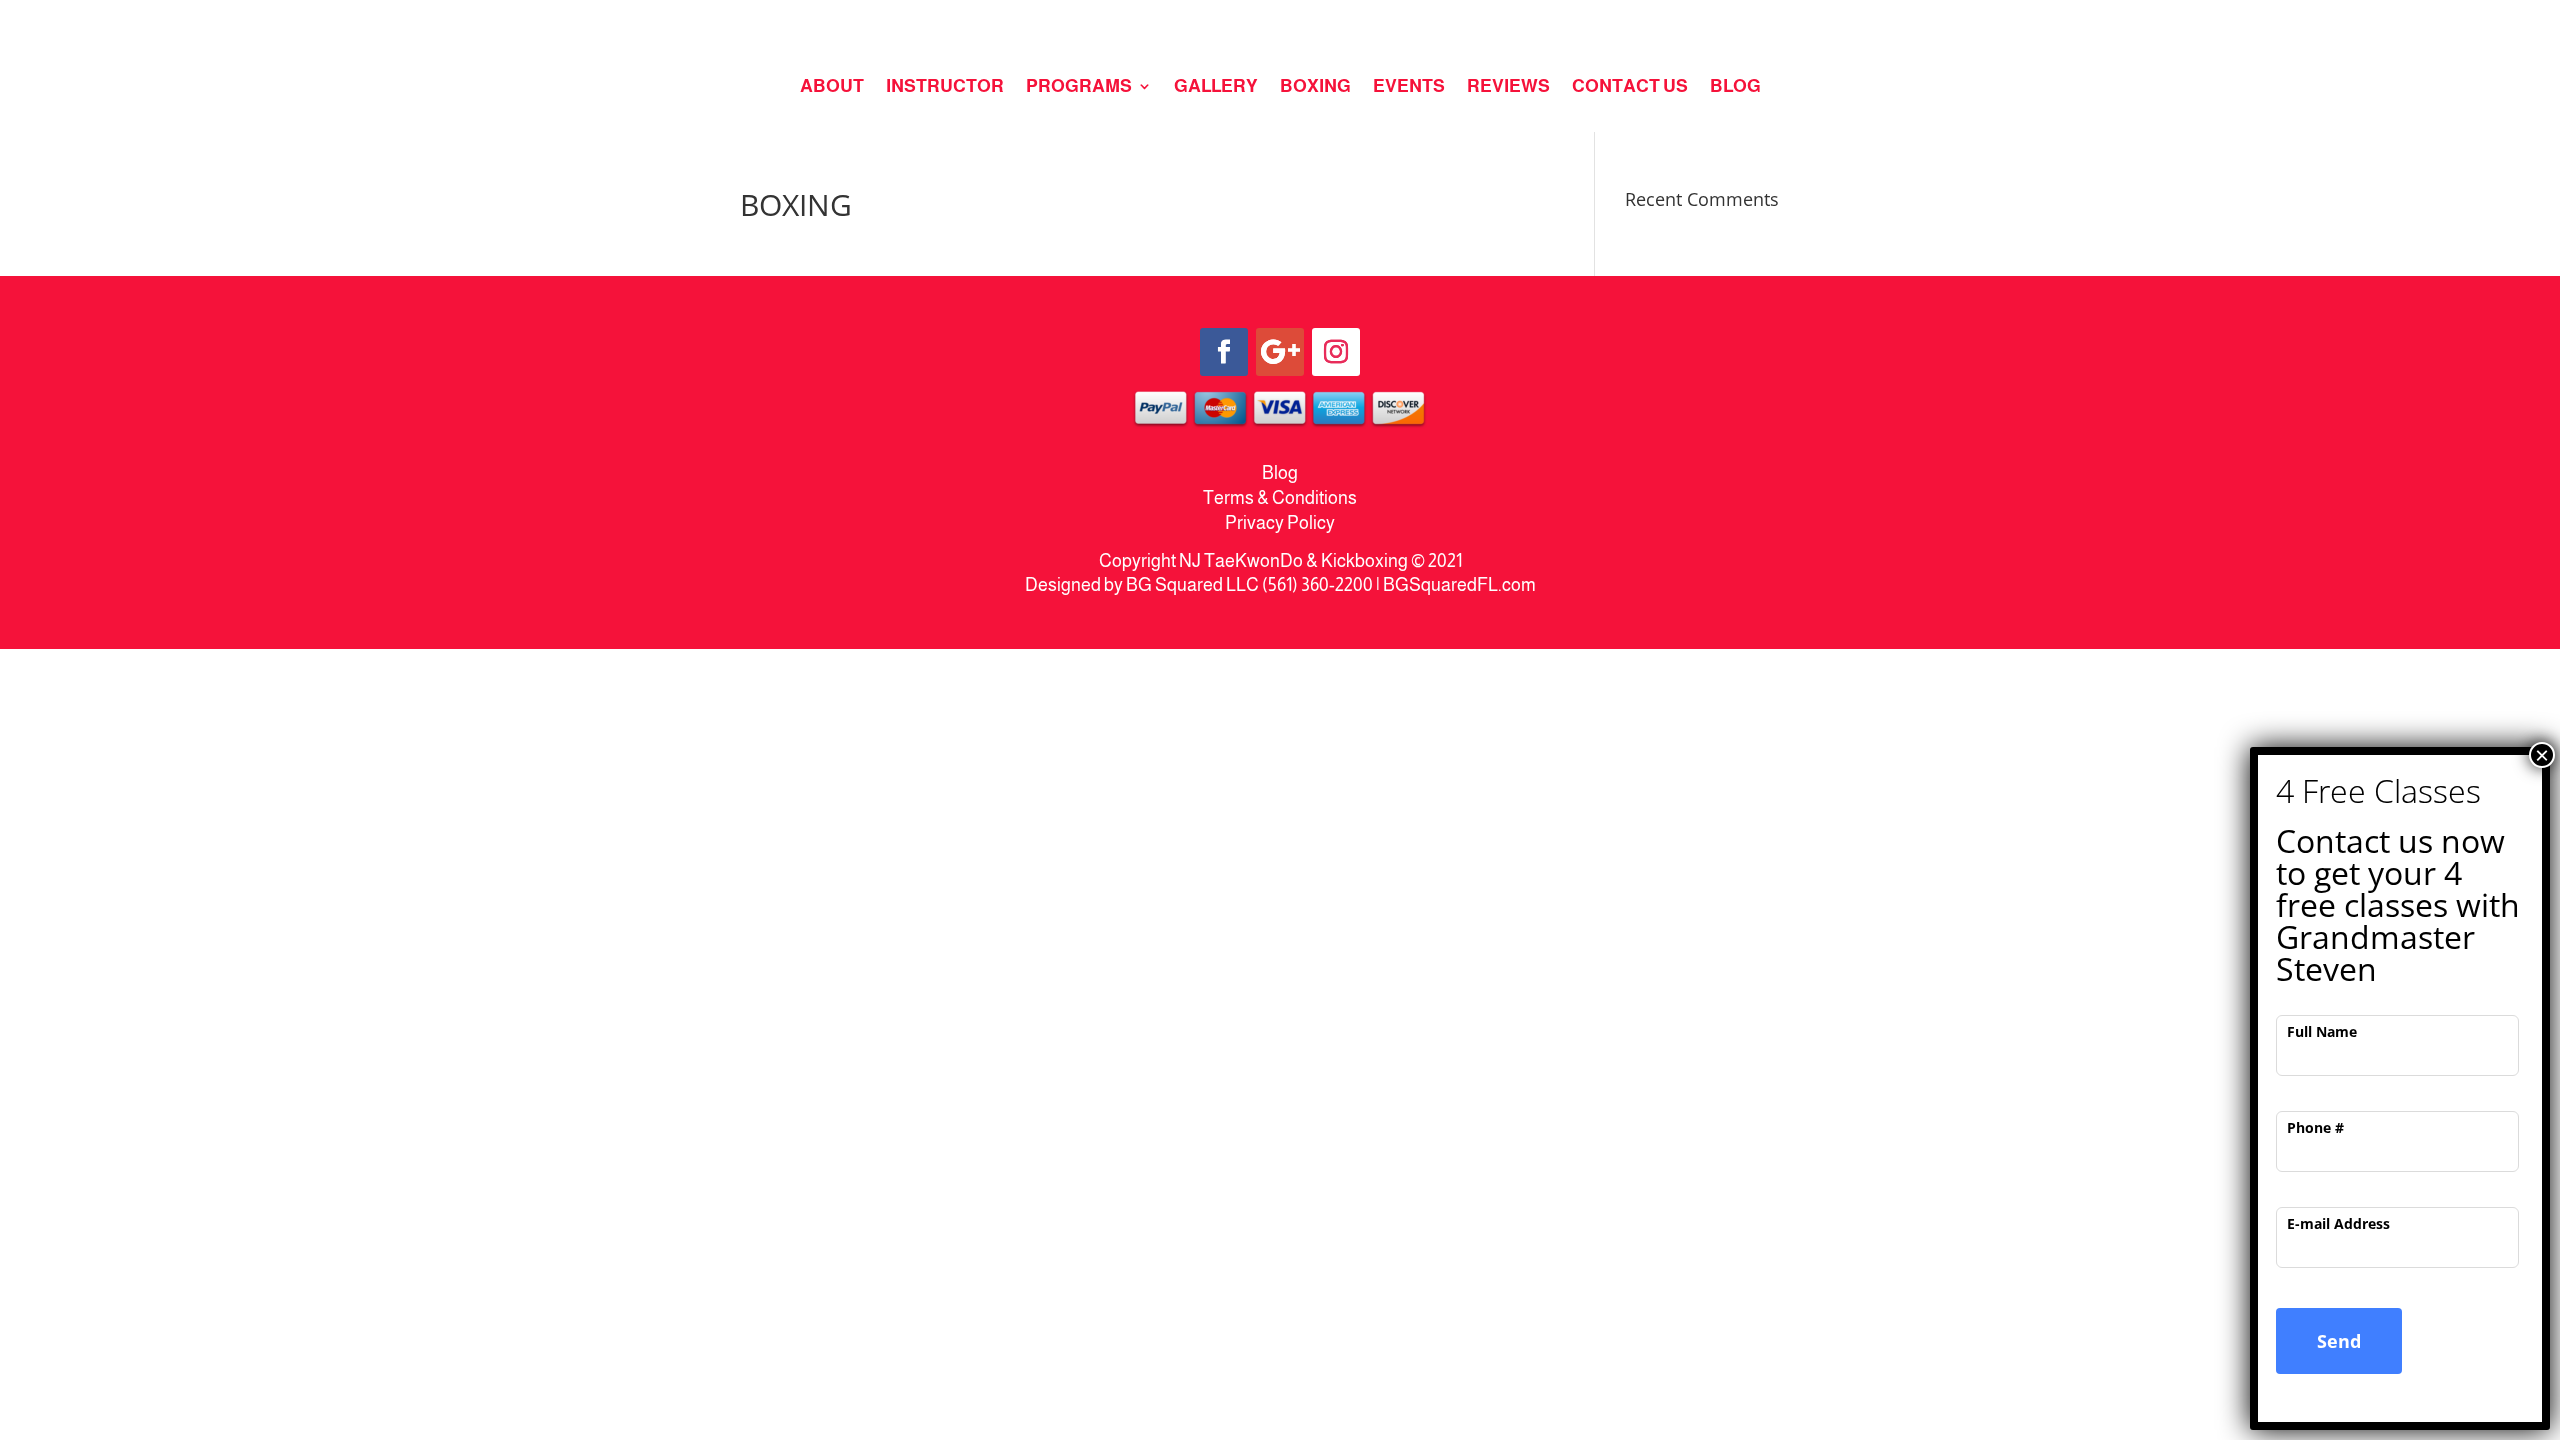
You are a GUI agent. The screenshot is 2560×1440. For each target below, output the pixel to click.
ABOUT (832, 87)
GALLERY (1216, 87)
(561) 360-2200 (1317, 585)
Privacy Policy (1280, 523)
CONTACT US (1630, 87)
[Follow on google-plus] (1280, 352)
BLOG (1735, 87)
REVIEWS (1508, 87)
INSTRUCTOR (945, 87)
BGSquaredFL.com (1459, 585)
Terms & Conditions (1280, 498)
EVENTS (1409, 87)
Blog (1280, 473)
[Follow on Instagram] (1336, 352)
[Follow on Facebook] (1224, 352)
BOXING (1315, 87)
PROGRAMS (1079, 87)
